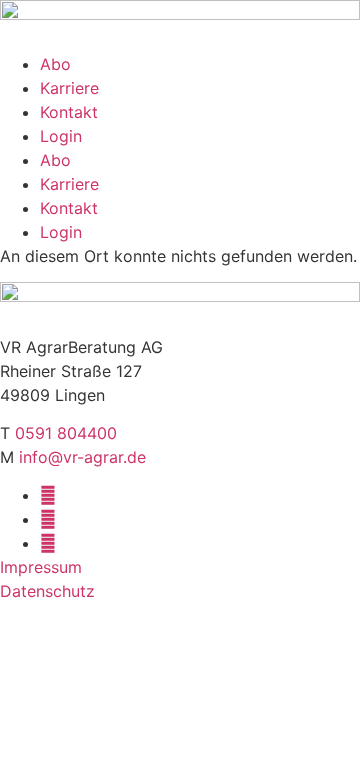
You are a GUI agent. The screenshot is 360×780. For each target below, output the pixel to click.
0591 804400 (66, 433)
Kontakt (69, 112)
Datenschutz (47, 591)
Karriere (69, 88)
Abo (55, 64)
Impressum (41, 567)
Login (61, 136)
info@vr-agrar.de (82, 457)
